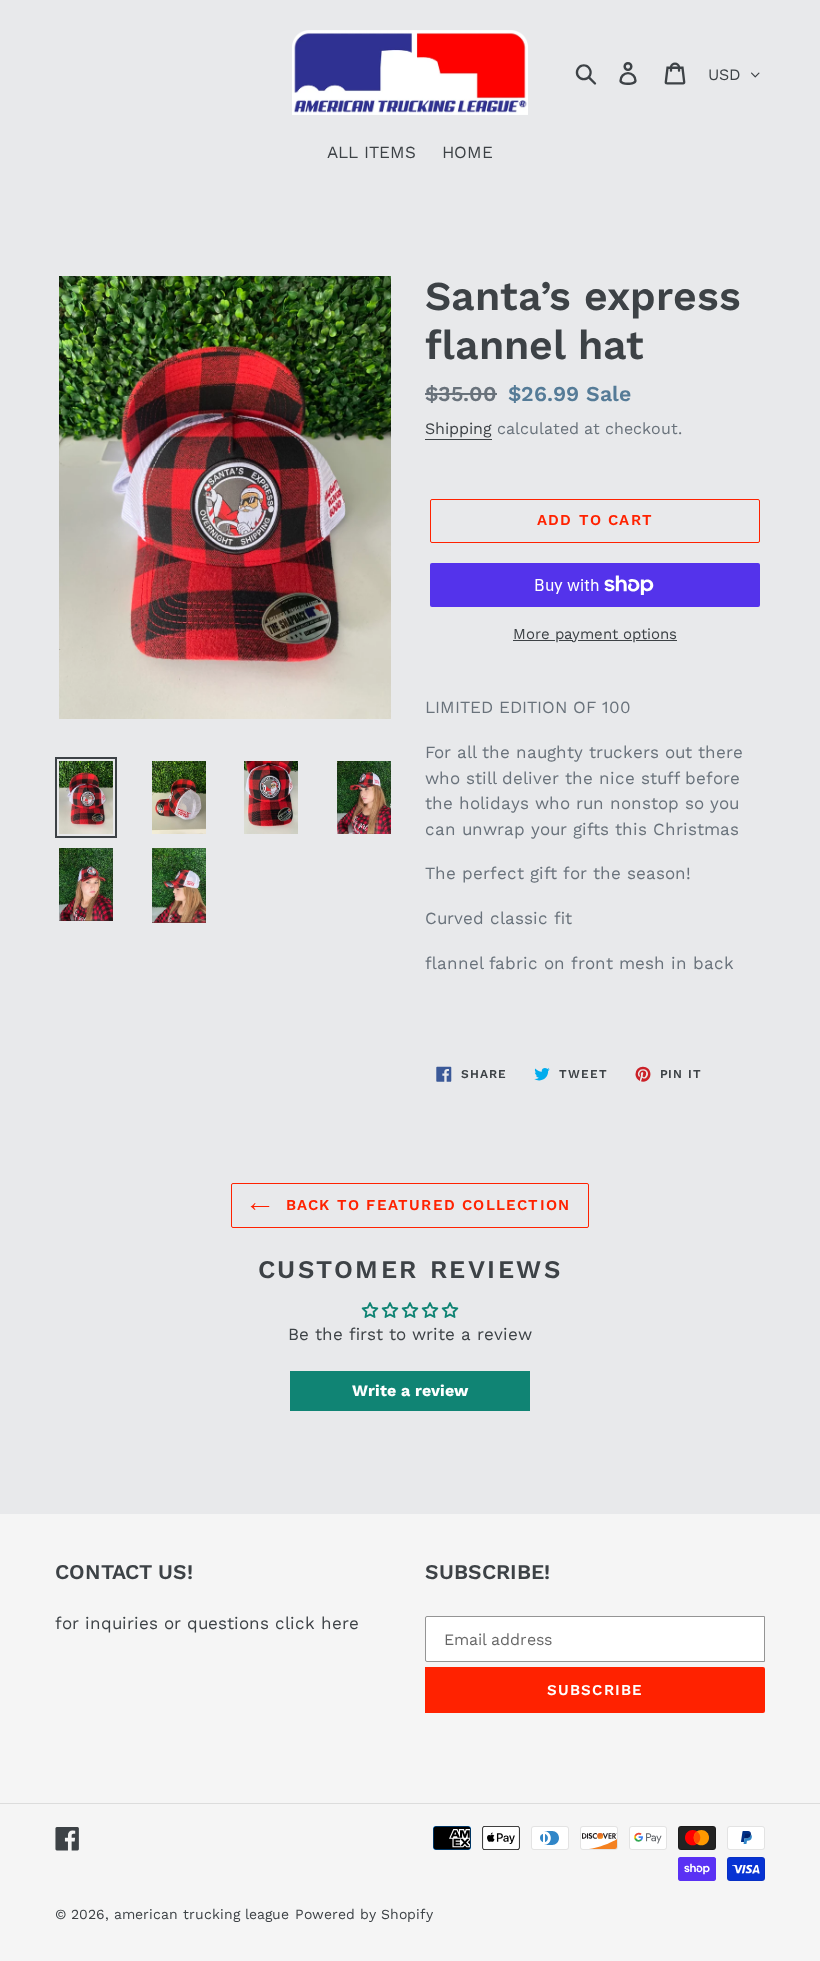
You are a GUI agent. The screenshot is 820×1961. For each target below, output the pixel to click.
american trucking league (201, 1914)
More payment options (595, 634)
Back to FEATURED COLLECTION (425, 1205)
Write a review (410, 1390)
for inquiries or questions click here (207, 1623)
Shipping (458, 428)
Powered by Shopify (364, 1914)
